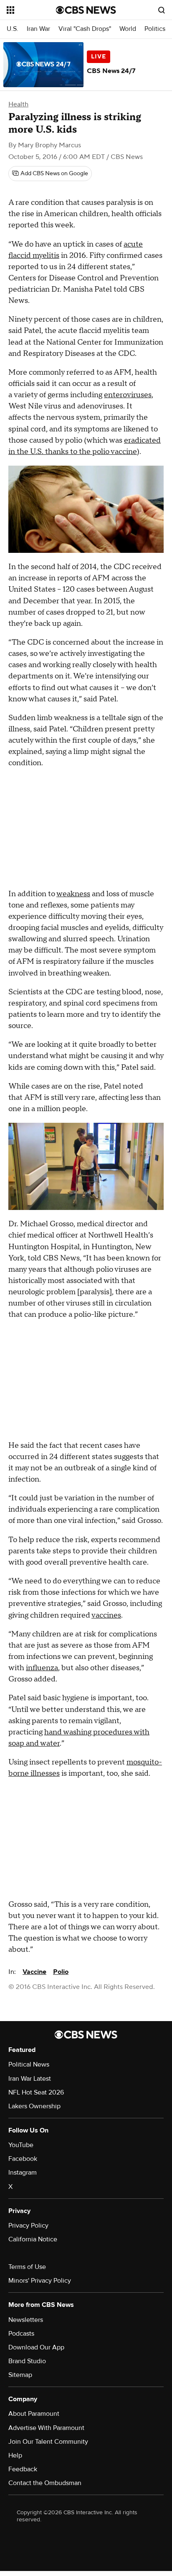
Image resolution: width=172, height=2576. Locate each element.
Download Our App (36, 2347)
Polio (61, 1972)
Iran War (38, 29)
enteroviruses (128, 395)
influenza (42, 1668)
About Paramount (34, 2414)
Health (18, 104)
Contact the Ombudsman (45, 2483)
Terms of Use (27, 2267)
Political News (29, 2064)
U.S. (13, 29)
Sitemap (20, 2375)
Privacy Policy (28, 2226)
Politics (155, 29)
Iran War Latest (30, 2079)
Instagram (23, 2173)
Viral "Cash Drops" (85, 29)
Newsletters (26, 2320)
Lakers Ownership (34, 2106)
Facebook (23, 2159)
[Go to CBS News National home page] (86, 10)
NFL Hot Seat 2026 (36, 2092)
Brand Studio (27, 2361)
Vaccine (34, 1972)
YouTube (21, 2145)
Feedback (23, 2469)
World (128, 29)
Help (15, 2455)
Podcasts (21, 2334)
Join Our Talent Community (48, 2442)
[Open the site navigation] (31, 10)
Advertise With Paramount (46, 2428)
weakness (73, 894)
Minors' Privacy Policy (40, 2281)
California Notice (33, 2239)
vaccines (106, 1615)
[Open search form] (162, 10)
